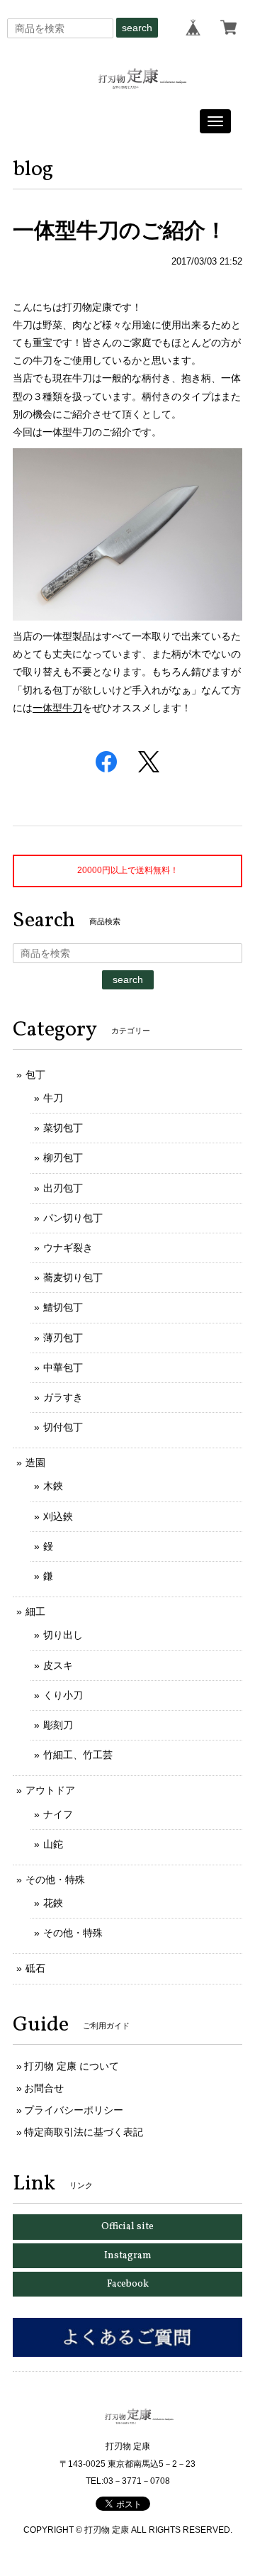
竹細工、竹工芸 (78, 1755)
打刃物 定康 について (72, 2066)
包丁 (35, 1075)
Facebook (128, 2284)
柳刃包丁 (63, 1157)
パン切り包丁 (73, 1218)
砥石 (35, 1968)
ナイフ (58, 1814)
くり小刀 (63, 1695)
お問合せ (44, 2088)
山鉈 (53, 1844)
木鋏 (53, 1486)
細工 (35, 1611)
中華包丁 (63, 1367)
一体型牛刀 (57, 708)
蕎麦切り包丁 (73, 1277)
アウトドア (50, 1790)
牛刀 (53, 1098)
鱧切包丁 (63, 1307)
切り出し (63, 1635)
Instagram (128, 2256)
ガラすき (63, 1397)
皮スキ (58, 1665)
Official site (127, 2227)
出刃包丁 (63, 1188)
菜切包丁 (63, 1128)
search (137, 28)
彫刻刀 (58, 1725)
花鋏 (53, 1903)
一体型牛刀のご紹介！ (120, 230)
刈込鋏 (58, 1516)
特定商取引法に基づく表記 (84, 2132)
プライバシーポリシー (74, 2110)
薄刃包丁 (63, 1338)
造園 (35, 1462)
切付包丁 (63, 1427)
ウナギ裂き (68, 1248)
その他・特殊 (55, 1880)
